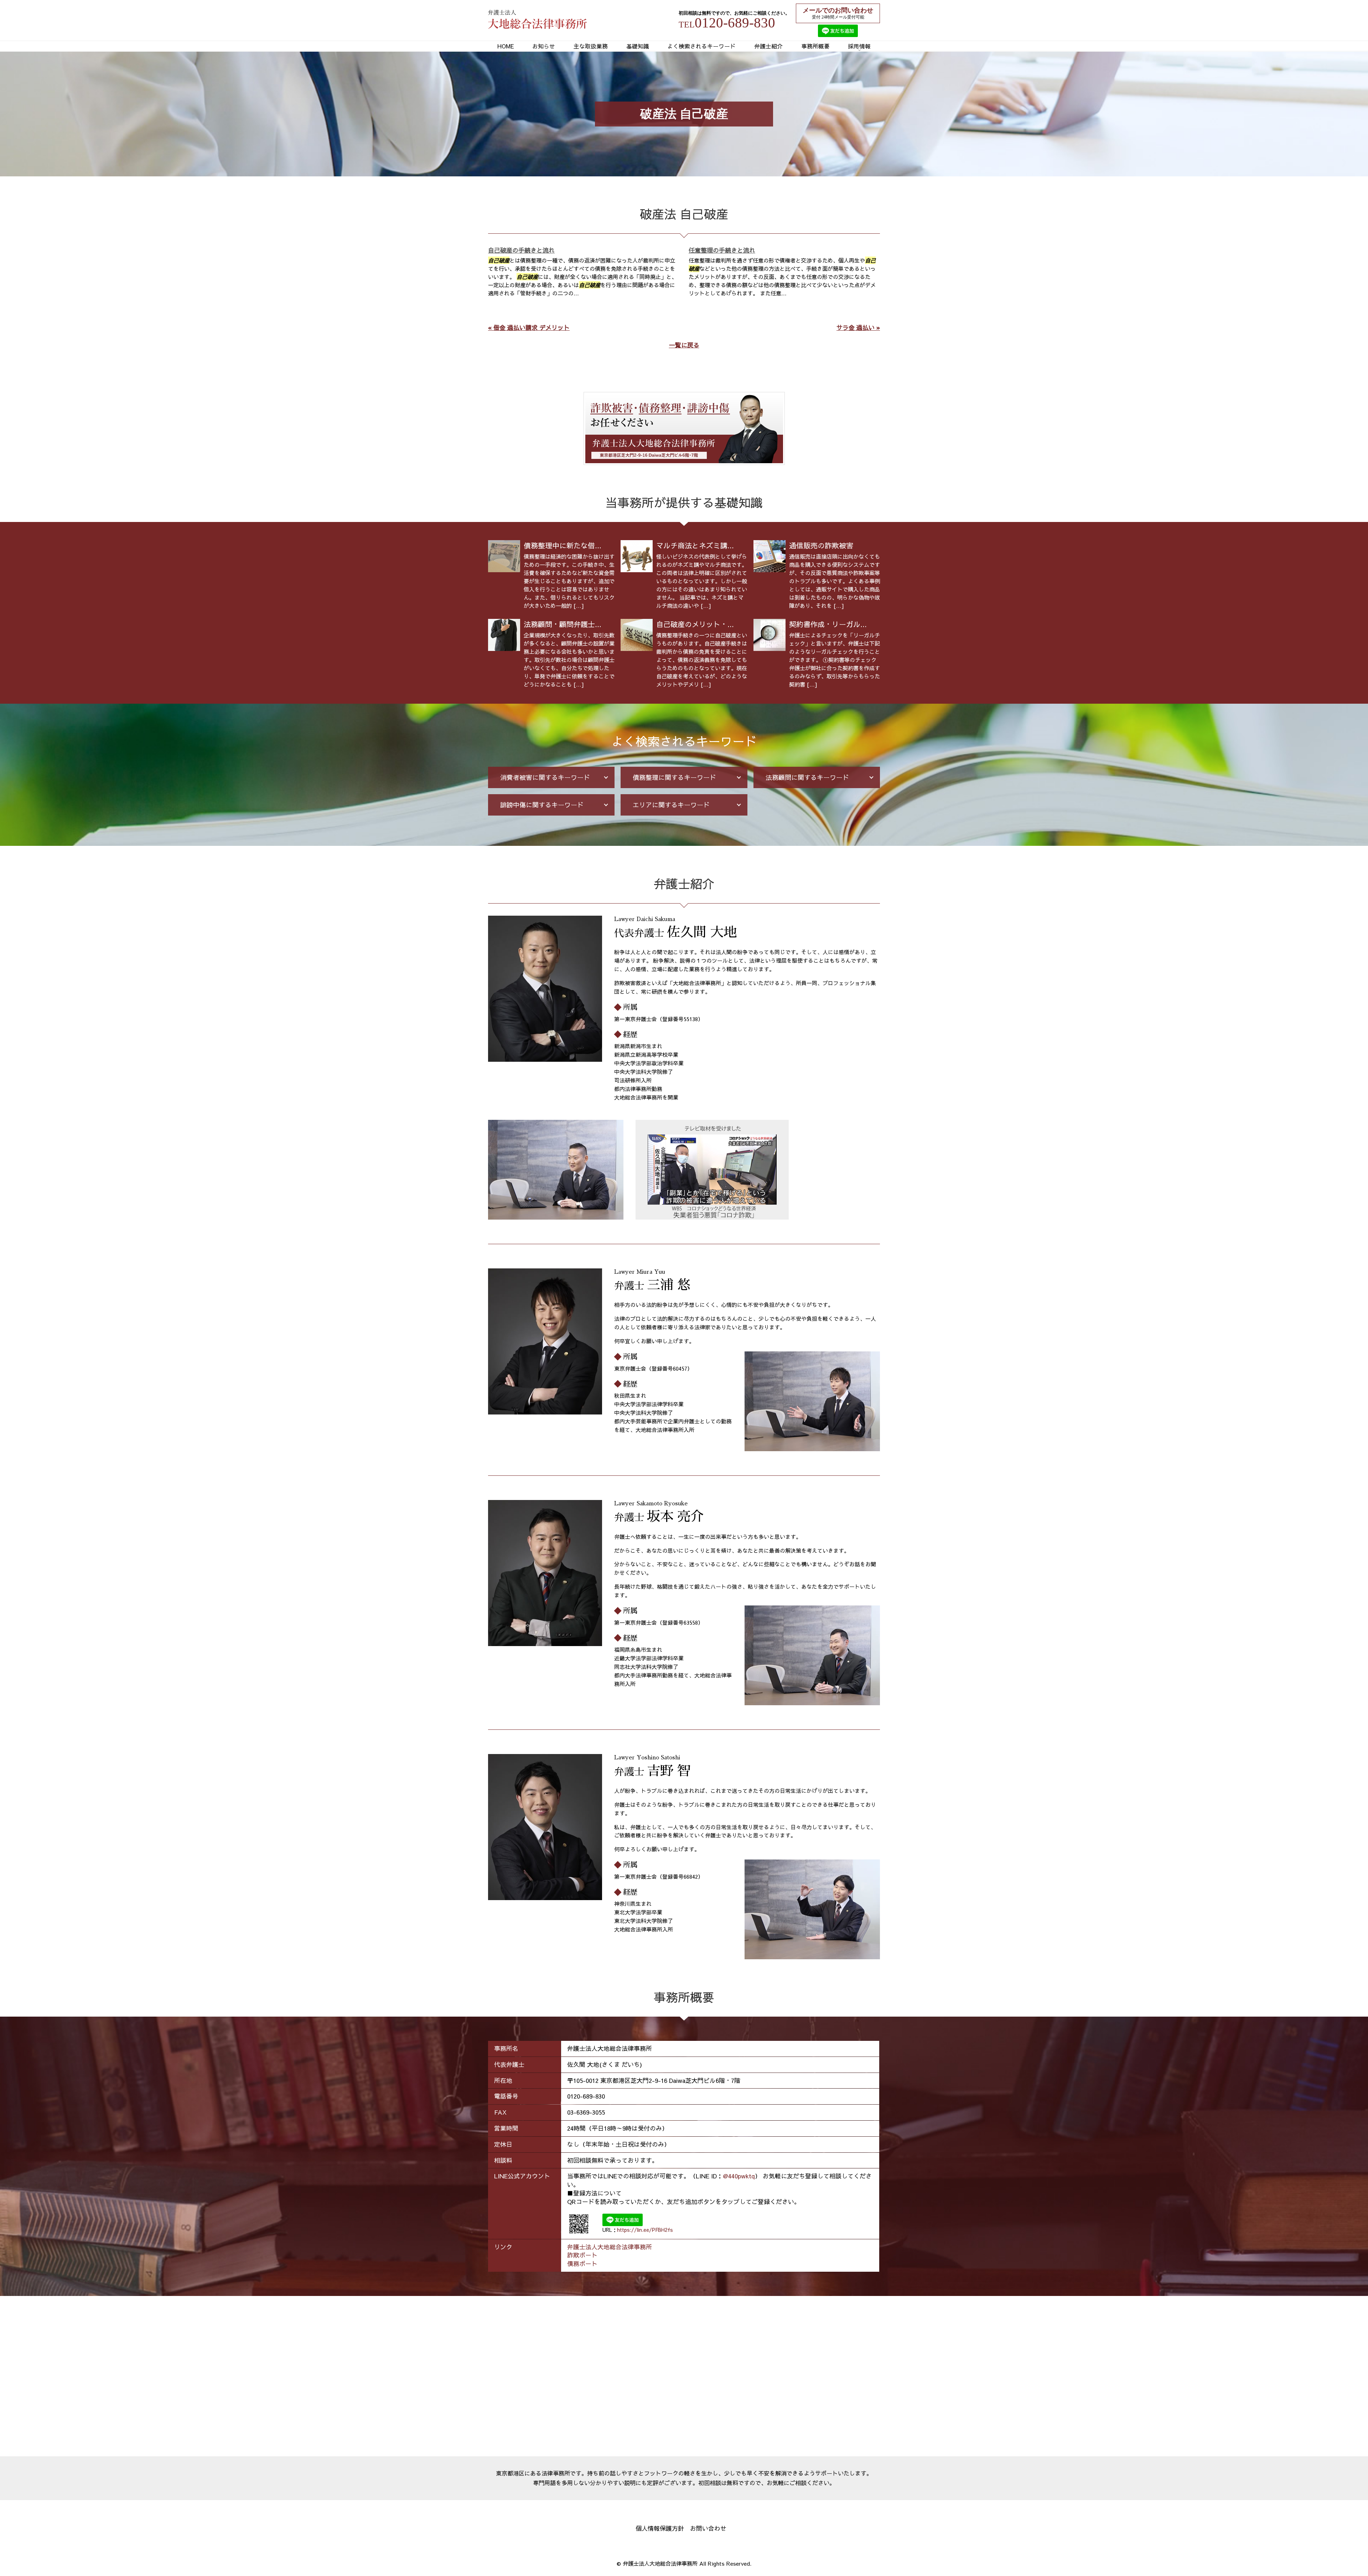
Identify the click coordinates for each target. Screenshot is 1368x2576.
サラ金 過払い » (858, 327)
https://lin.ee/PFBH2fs (645, 2230)
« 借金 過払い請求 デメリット (529, 327)
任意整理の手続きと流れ (722, 250)
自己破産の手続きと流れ (521, 250)
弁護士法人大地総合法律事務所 (610, 2247)
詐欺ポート (582, 2255)
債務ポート (582, 2264)
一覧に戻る (684, 345)
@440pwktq (739, 2176)
